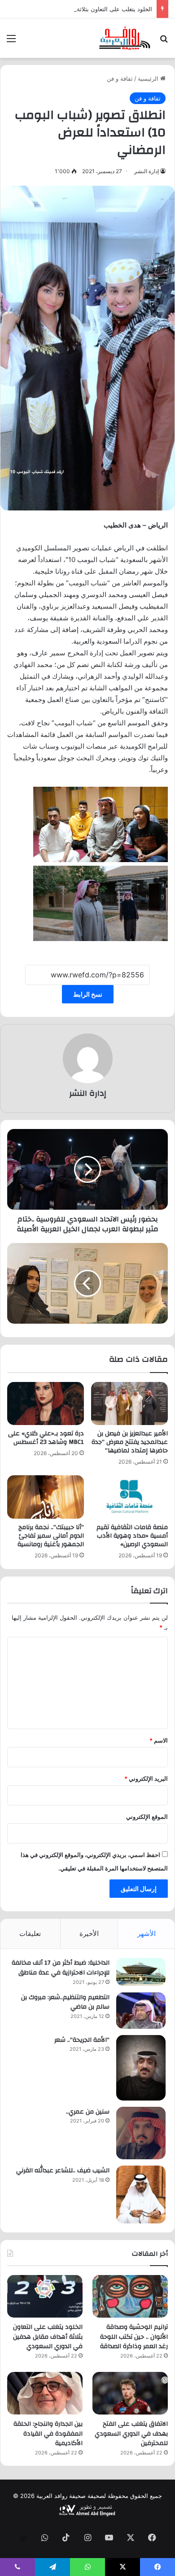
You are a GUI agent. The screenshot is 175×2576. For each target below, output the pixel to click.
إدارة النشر (147, 171)
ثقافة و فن (120, 78)
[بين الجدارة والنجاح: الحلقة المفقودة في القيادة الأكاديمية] (45, 2393)
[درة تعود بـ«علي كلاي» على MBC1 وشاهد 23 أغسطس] (46, 1404)
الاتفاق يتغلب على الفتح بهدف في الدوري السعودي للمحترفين (131, 2434)
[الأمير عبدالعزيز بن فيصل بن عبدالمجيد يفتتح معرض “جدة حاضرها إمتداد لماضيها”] (129, 1404)
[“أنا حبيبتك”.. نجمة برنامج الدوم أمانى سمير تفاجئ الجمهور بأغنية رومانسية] (46, 1497)
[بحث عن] (164, 41)
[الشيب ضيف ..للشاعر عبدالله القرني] (141, 2195)
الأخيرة (89, 1933)
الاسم (159, 1740)
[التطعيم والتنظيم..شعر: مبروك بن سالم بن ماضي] (141, 2011)
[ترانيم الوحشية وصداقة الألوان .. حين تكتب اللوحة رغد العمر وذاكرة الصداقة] (130, 2296)
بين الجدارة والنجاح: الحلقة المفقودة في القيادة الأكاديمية (48, 2434)
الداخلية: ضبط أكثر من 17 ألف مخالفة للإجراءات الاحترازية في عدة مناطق (61, 1968)
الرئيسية (149, 78)
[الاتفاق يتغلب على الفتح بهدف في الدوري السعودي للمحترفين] (130, 2393)
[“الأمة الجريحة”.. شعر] (141, 2068)
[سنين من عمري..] (141, 2133)
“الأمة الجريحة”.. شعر (82, 2040)
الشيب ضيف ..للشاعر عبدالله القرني (63, 2171)
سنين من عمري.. (88, 2112)
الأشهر (147, 1933)
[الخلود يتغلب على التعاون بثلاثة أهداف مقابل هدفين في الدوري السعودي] (45, 2296)
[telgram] (23, 2538)
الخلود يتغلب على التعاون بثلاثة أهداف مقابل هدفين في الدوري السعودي (48, 2337)
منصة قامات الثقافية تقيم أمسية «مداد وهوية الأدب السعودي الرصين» (132, 1536)
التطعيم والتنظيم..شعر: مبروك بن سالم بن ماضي (65, 2002)
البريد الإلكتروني (146, 1778)
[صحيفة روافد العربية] (125, 38)
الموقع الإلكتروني (147, 1817)
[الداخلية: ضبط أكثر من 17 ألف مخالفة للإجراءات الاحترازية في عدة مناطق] (141, 1972)
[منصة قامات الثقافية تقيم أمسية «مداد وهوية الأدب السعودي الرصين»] (129, 1497)
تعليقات (30, 1933)
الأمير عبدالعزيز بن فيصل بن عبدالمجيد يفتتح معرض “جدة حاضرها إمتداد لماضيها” (130, 1442)
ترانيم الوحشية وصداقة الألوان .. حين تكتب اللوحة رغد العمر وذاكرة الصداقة (134, 2337)
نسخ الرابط (88, 994)
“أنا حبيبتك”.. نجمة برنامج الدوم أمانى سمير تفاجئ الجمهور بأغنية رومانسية (51, 1536)
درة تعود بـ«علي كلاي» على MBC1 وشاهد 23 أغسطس (46, 1438)
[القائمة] (11, 41)
